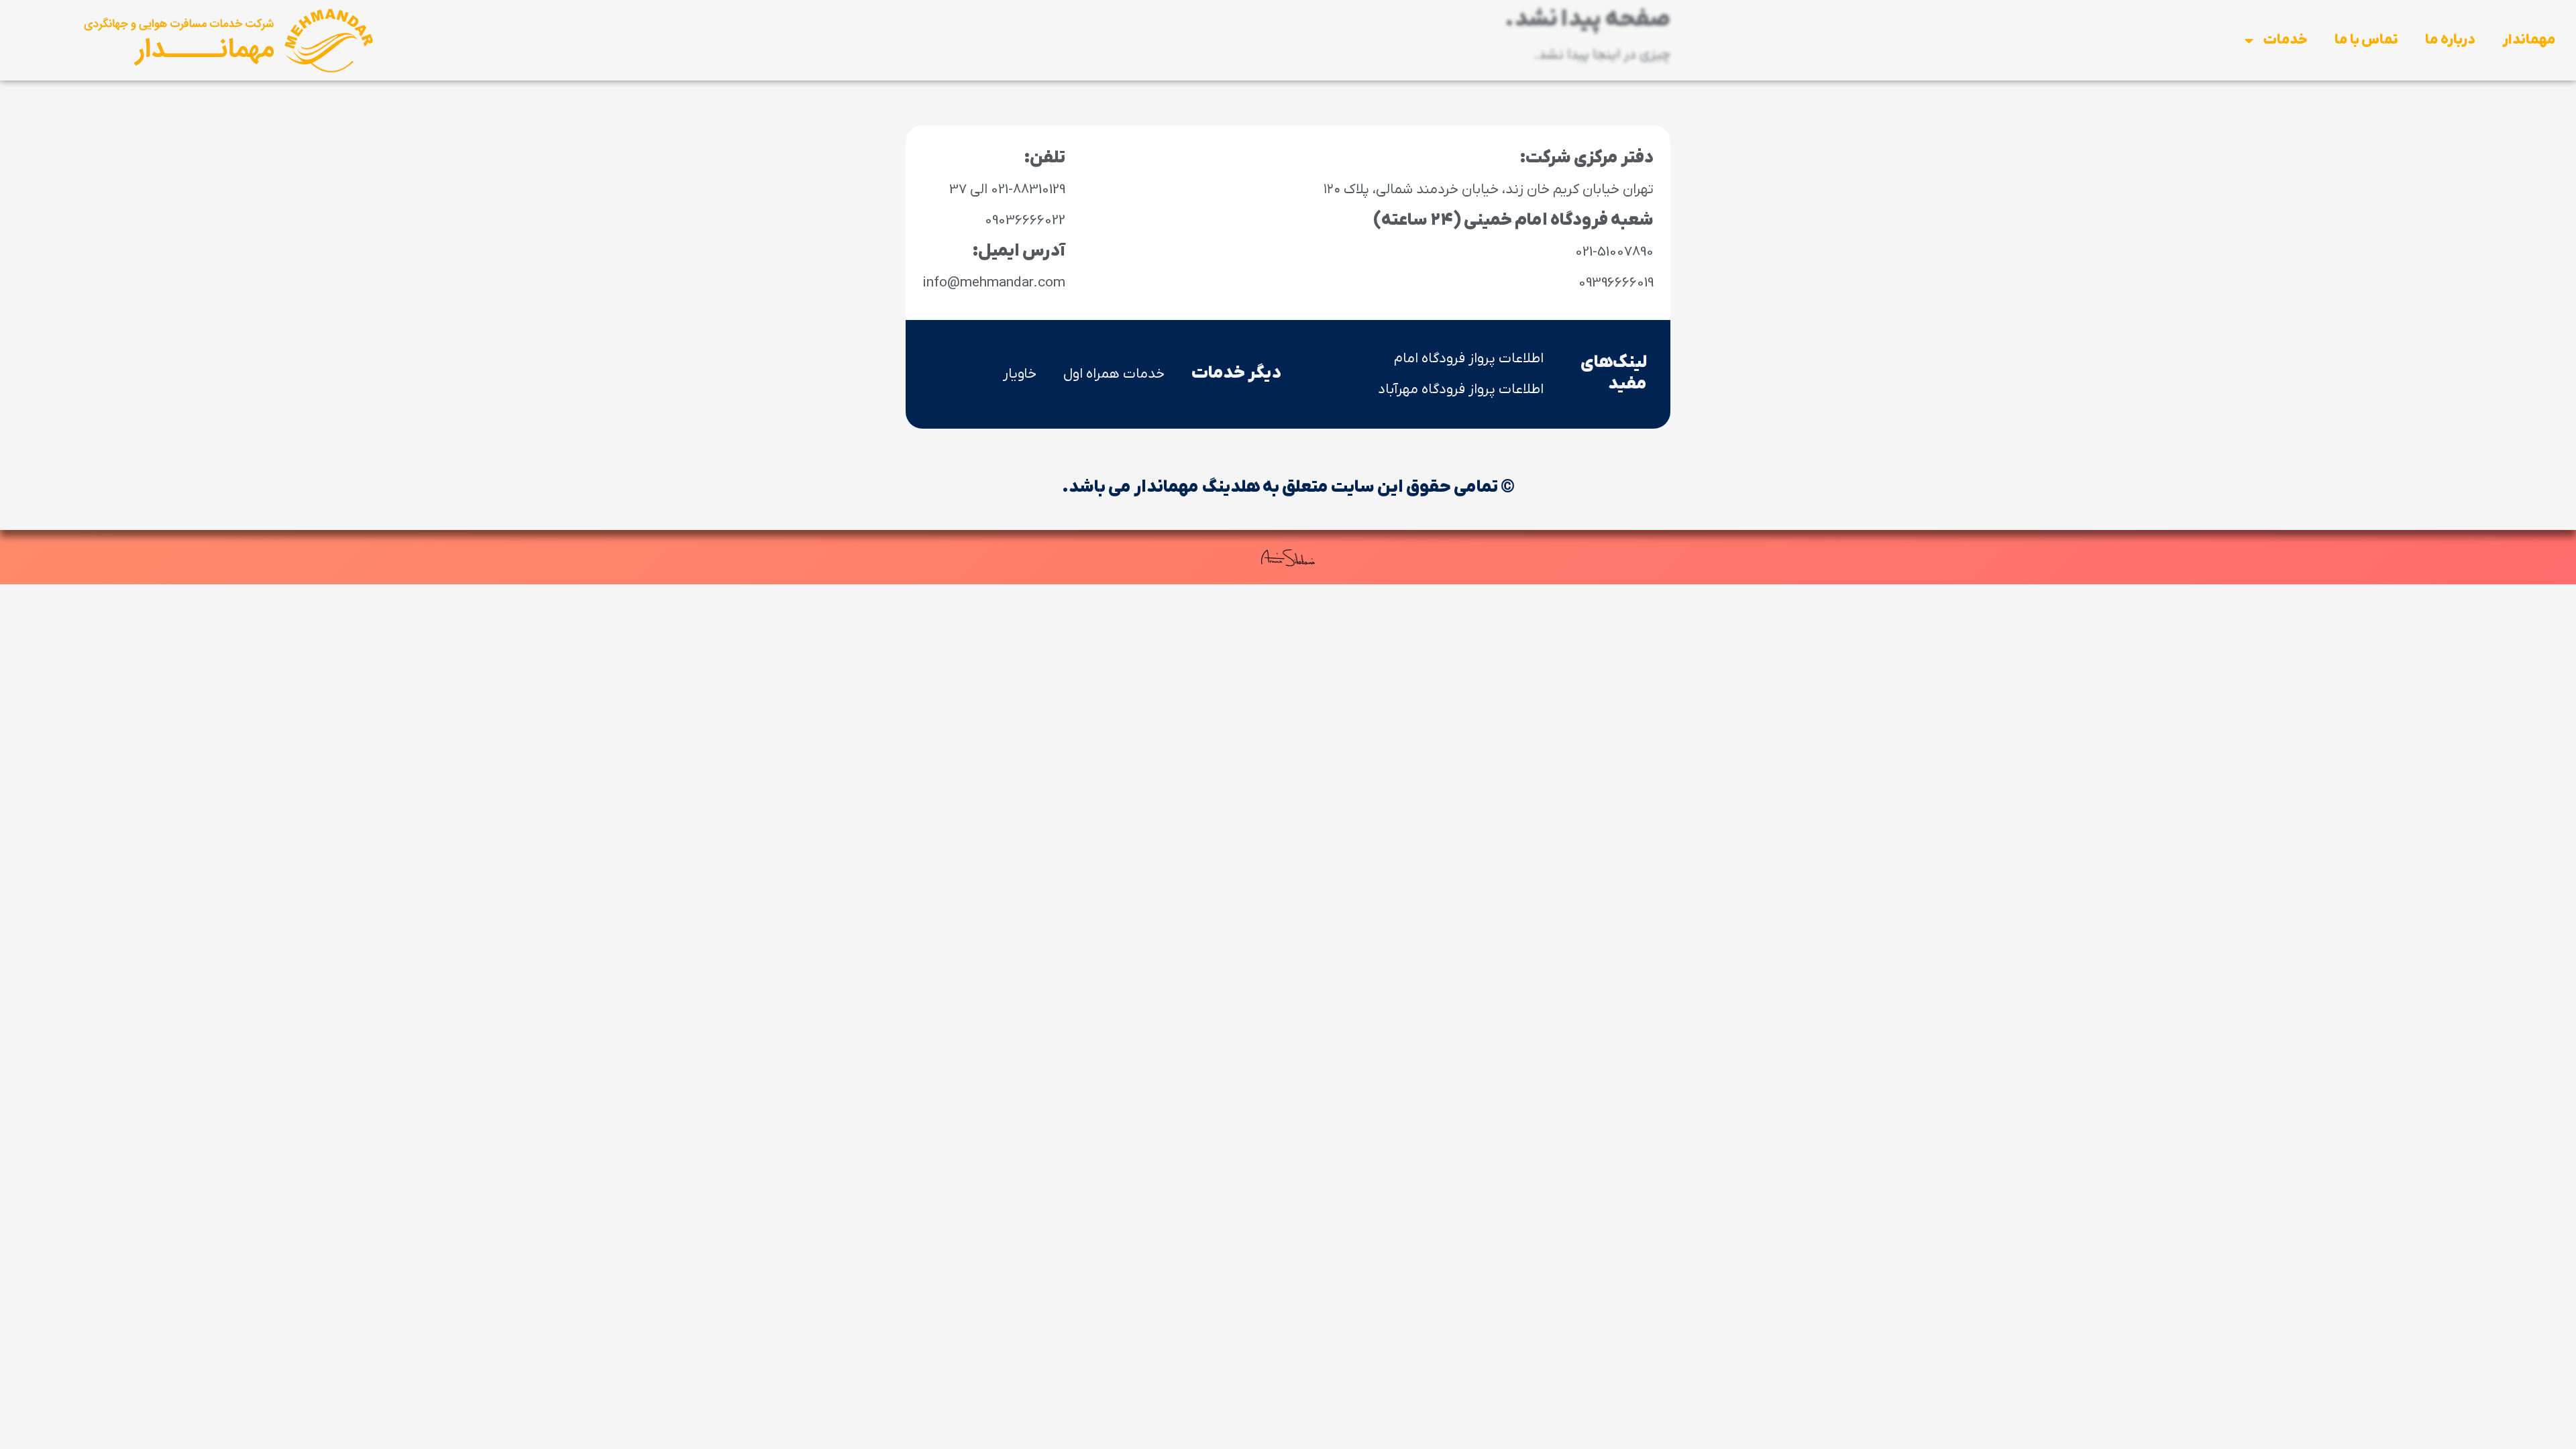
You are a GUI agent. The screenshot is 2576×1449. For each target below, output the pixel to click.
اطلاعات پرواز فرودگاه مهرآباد (1461, 389)
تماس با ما (2366, 40)
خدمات (2285, 40)
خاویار (1020, 374)
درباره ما (2450, 40)
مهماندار (2529, 40)
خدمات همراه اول (1114, 374)
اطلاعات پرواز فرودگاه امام (1469, 359)
